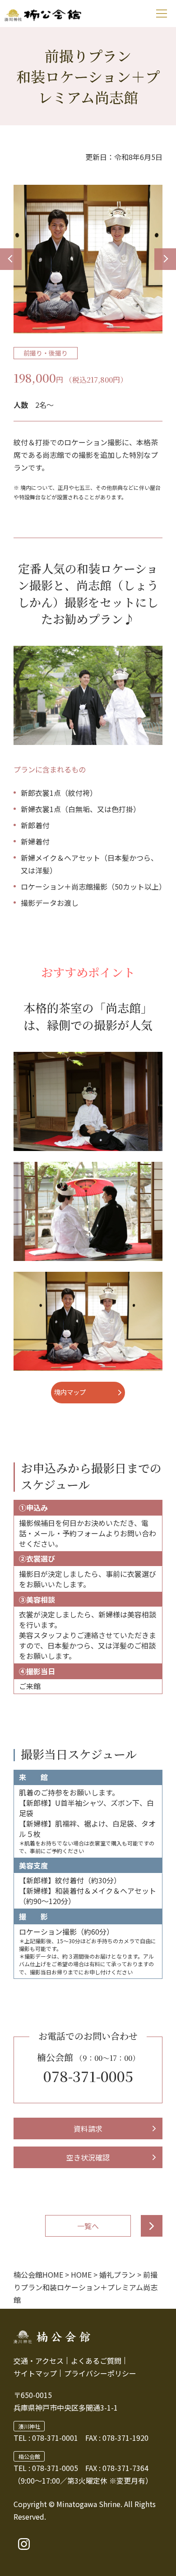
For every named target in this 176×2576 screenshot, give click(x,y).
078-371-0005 (88, 2076)
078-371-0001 (55, 2438)
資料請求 (88, 2128)
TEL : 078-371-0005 (46, 2468)
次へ (165, 259)
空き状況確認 (88, 2157)
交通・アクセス (39, 2361)
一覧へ (88, 2226)
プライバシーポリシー (100, 2373)
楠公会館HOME (38, 2275)
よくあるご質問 (96, 2361)
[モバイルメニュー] (161, 14)
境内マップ (70, 1392)
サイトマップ (35, 2373)
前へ (11, 259)
